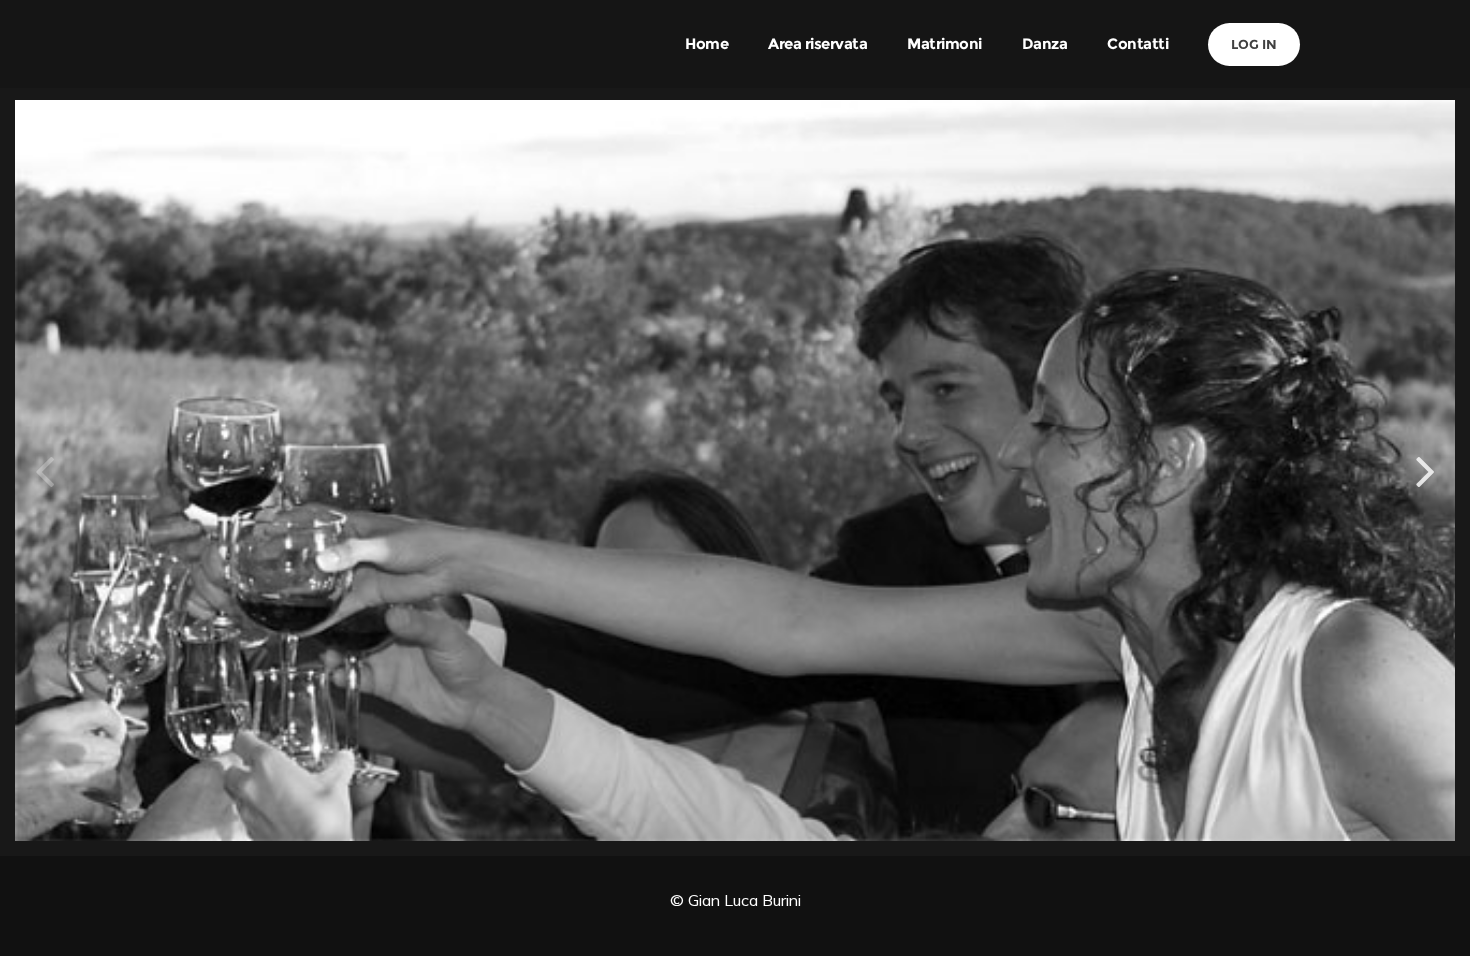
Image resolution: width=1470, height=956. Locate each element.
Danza (1045, 43)
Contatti (1137, 43)
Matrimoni (944, 43)
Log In (1254, 44)
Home (706, 43)
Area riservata (817, 43)
